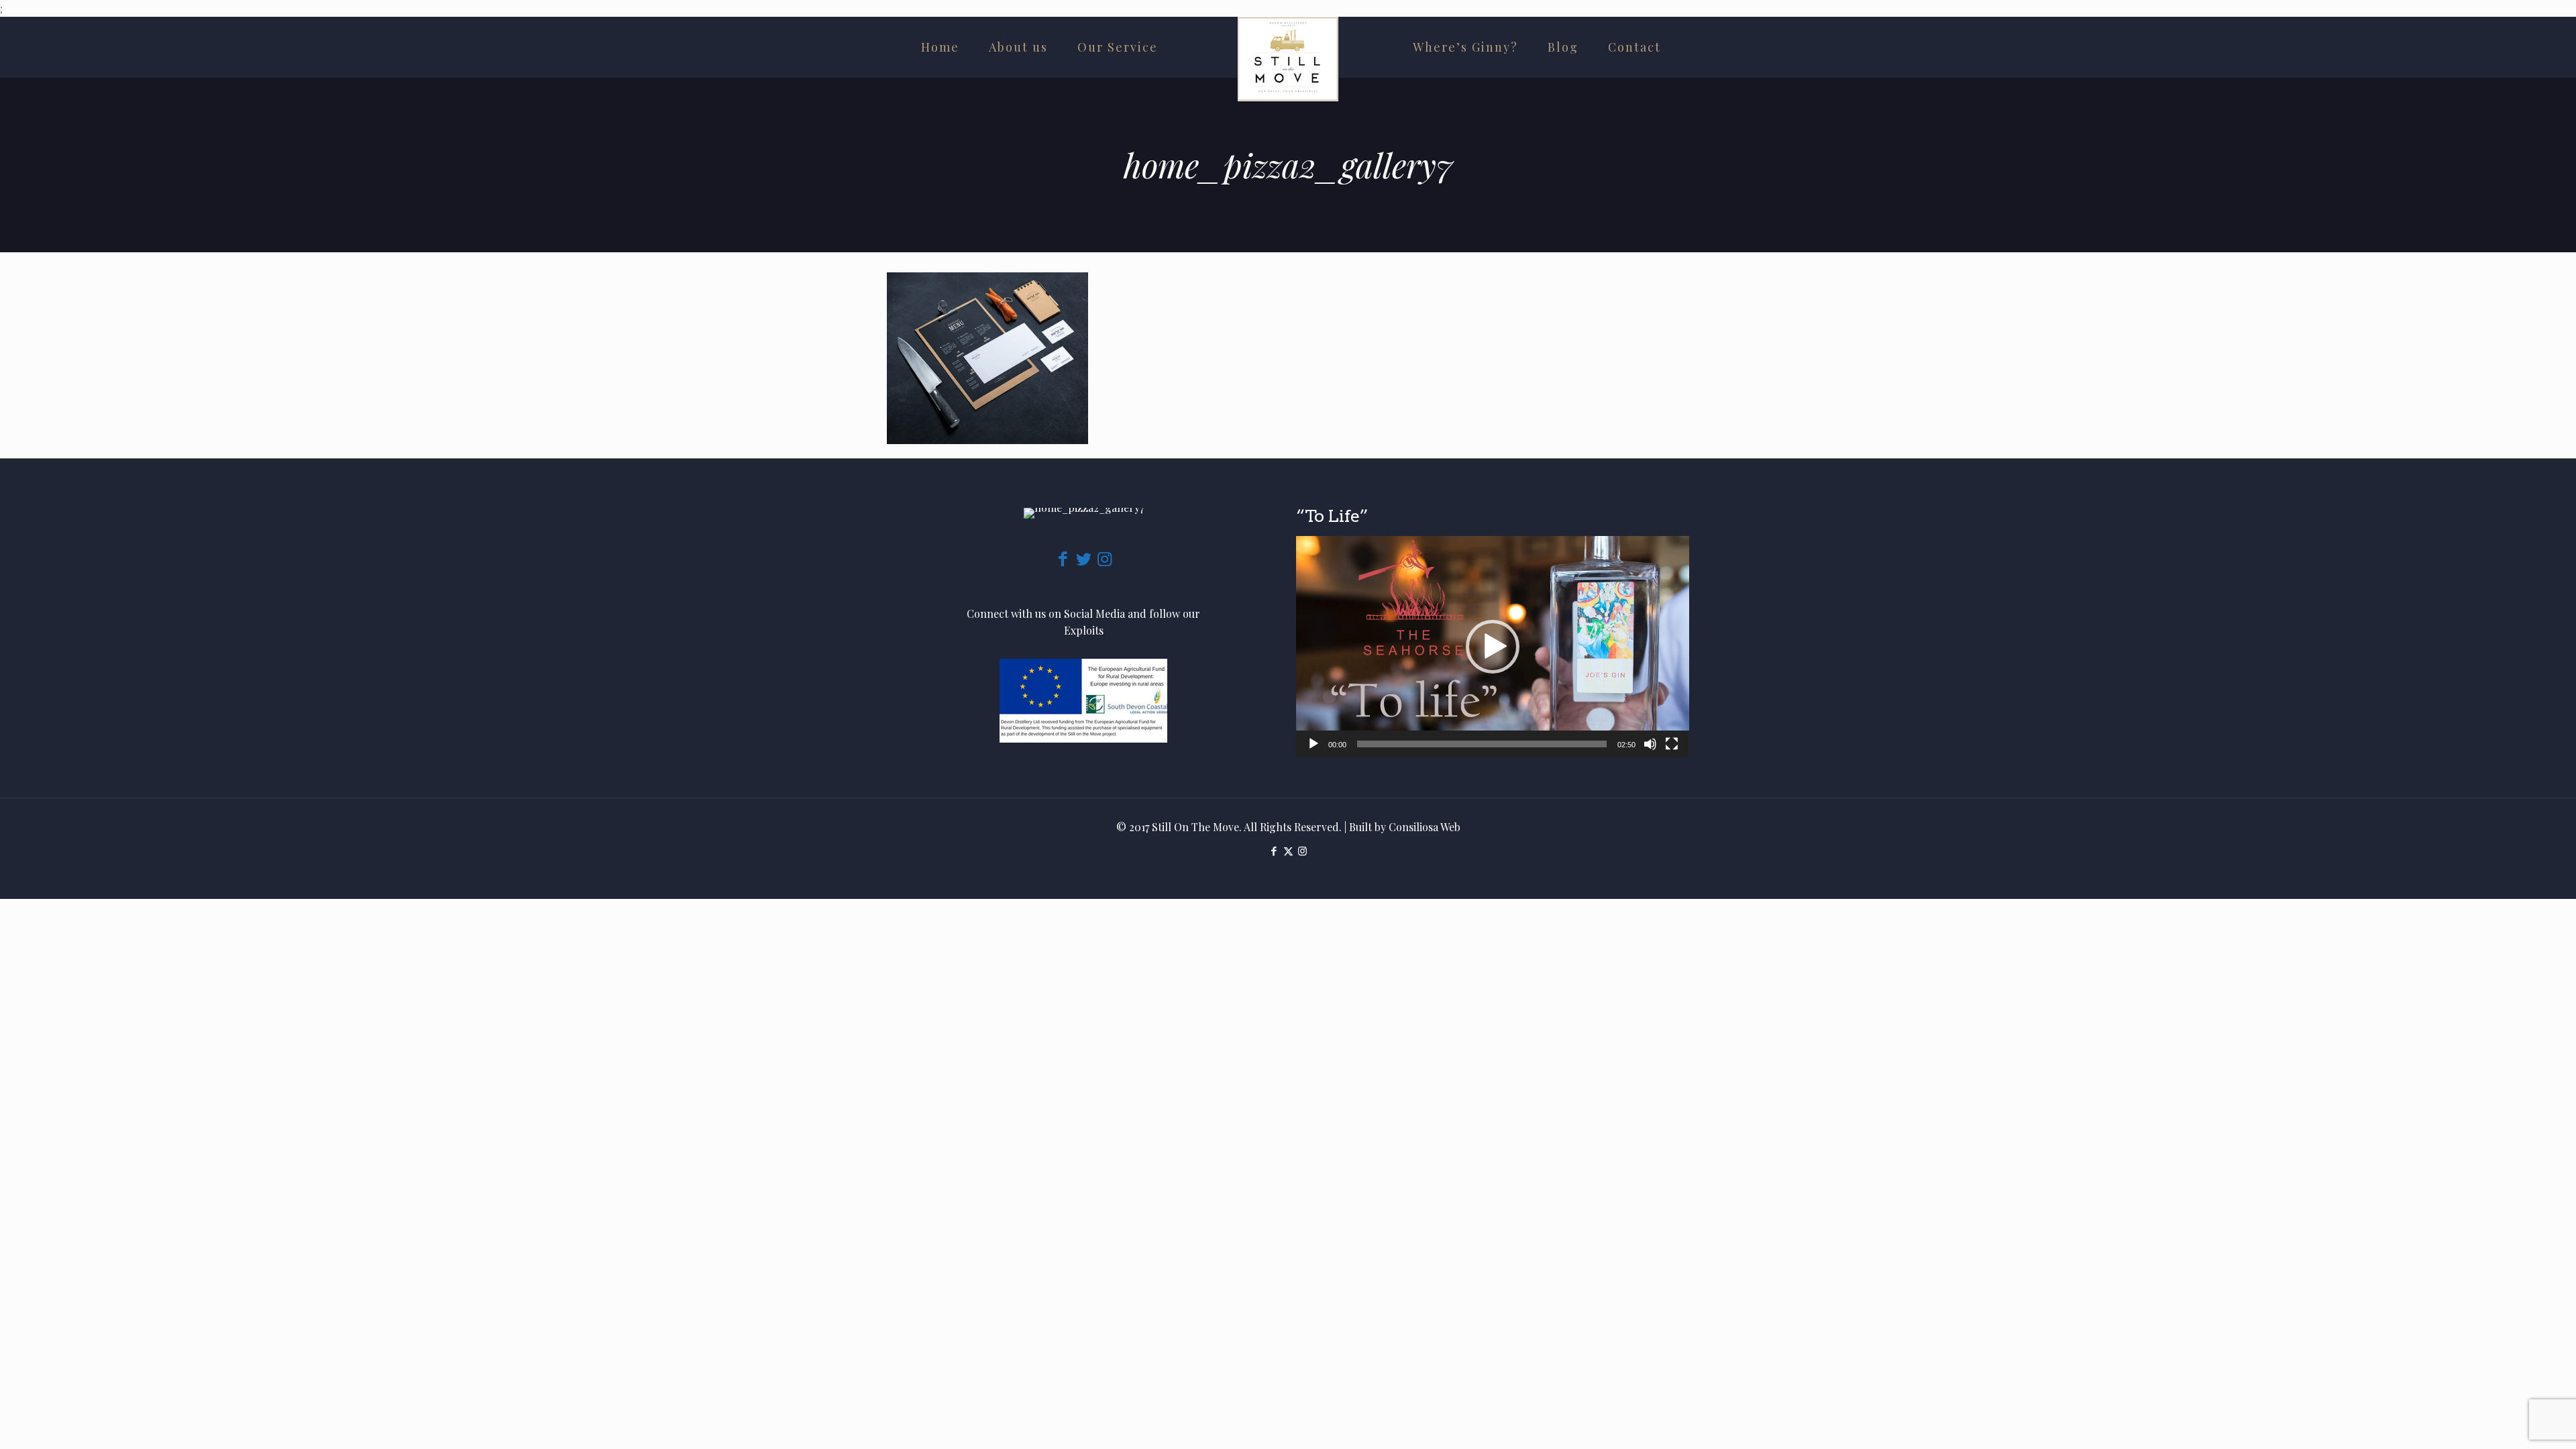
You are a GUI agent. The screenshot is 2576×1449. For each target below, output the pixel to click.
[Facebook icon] (1274, 851)
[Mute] (1650, 744)
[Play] (1313, 744)
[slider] (1482, 744)
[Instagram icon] (1302, 851)
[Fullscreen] (1672, 744)
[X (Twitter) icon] (1288, 851)
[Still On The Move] (1288, 59)
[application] (1493, 647)
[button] (1493, 647)
